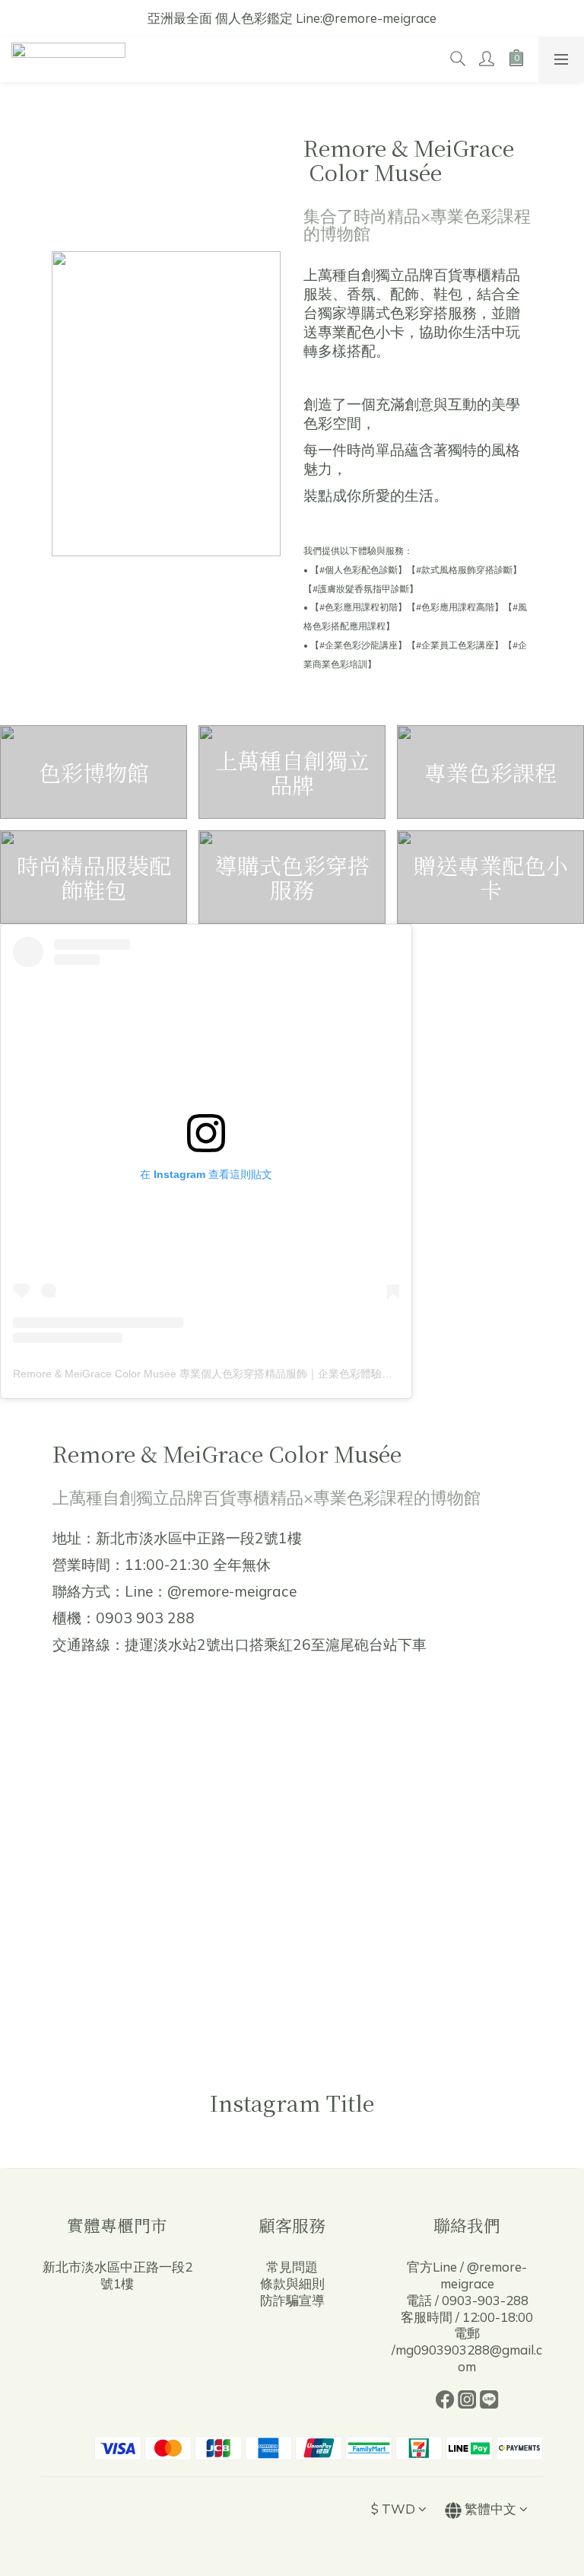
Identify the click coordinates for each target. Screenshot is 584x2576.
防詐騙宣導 (292, 2300)
